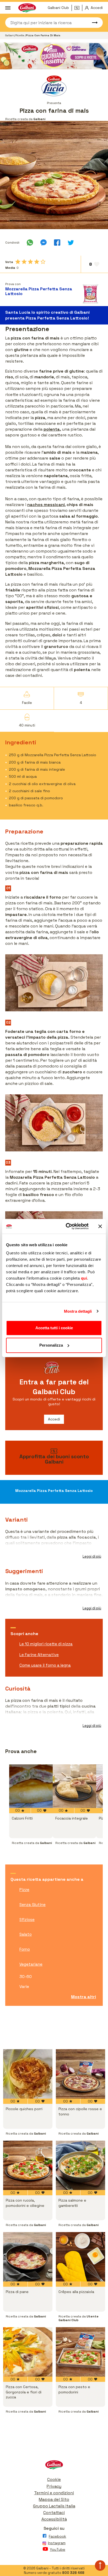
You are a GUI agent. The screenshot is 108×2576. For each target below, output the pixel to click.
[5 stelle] (43, 262)
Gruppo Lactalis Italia (54, 2506)
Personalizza (51, 1345)
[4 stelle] (37, 262)
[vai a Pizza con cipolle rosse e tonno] (80, 2074)
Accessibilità (54, 2519)
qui (84, 1278)
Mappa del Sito (54, 2499)
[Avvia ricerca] (92, 23)
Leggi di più (92, 1556)
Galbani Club (58, 8)
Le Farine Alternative (39, 1655)
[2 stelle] (24, 262)
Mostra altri (83, 1997)
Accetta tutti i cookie (54, 1328)
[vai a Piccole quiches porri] (28, 2074)
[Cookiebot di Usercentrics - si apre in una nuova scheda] (67, 1226)
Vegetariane (31, 1964)
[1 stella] (18, 262)
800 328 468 (73, 2573)
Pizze (24, 1890)
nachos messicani (46, 505)
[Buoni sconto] (78, 8)
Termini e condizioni (54, 2493)
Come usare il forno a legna (45, 1665)
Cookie (54, 2479)
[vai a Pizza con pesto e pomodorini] (80, 2352)
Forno (25, 1949)
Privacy (54, 2486)
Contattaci (54, 2513)
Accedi (54, 1419)
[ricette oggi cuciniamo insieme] (54, 56)
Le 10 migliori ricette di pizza (46, 1644)
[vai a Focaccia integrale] (74, 1786)
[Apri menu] (8, 8)
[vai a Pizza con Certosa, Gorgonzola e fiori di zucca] (28, 2352)
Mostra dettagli (78, 1311)
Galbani (10, 35)
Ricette (20, 35)
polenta (52, 429)
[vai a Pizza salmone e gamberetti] (80, 2165)
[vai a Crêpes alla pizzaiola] (80, 2257)
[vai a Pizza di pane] (28, 2257)
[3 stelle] (30, 262)
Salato (26, 1934)
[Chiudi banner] (100, 1226)
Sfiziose (27, 1920)
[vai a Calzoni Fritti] (31, 1786)
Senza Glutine (33, 1905)
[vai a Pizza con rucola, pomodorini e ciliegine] (28, 2165)
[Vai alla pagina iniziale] (54, 2466)
